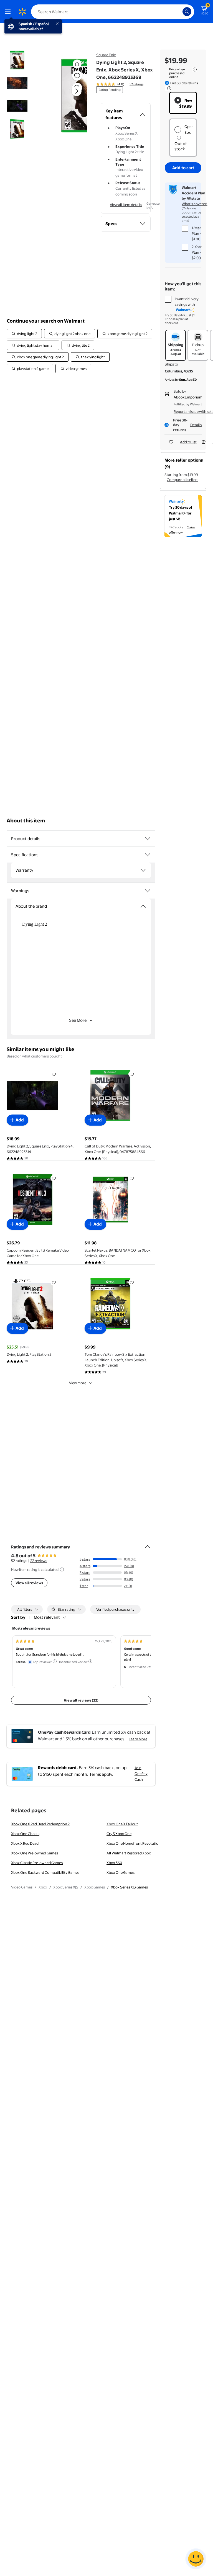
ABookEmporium (188, 397)
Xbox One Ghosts (25, 1834)
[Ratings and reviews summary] (148, 1544)
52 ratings (136, 84)
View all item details (126, 205)
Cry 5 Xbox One (119, 1834)
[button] (68, 96)
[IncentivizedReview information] (90, 1661)
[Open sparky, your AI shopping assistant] (196, 2559)
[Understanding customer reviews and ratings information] (62, 1569)
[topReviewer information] (55, 1661)
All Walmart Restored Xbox (129, 1853)
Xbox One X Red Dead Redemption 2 (40, 1824)
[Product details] (148, 839)
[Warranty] (143, 870)
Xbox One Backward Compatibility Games (45, 1872)
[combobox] (113, 12)
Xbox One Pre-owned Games (35, 1853)
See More (78, 1020)
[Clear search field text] (180, 12)
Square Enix (106, 55)
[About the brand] (143, 906)
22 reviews (39, 1561)
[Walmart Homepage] (22, 12)
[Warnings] (148, 891)
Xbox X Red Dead (25, 1843)
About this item (26, 821)
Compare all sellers (182, 480)
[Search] (187, 12)
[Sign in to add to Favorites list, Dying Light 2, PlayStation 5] (54, 1282)
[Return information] (168, 88)
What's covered (194, 204)
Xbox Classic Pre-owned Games (37, 1863)
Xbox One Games (121, 1872)
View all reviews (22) (81, 1700)
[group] (120, 84)
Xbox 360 (114, 1863)
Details (196, 425)
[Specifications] (148, 855)
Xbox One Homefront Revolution (134, 1843)
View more (78, 1383)
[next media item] (77, 91)
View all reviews (29, 1583)
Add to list (188, 442)
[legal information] (195, 70)
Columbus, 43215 (179, 371)
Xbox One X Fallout (122, 1824)
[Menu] (9, 12)
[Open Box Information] (179, 138)
